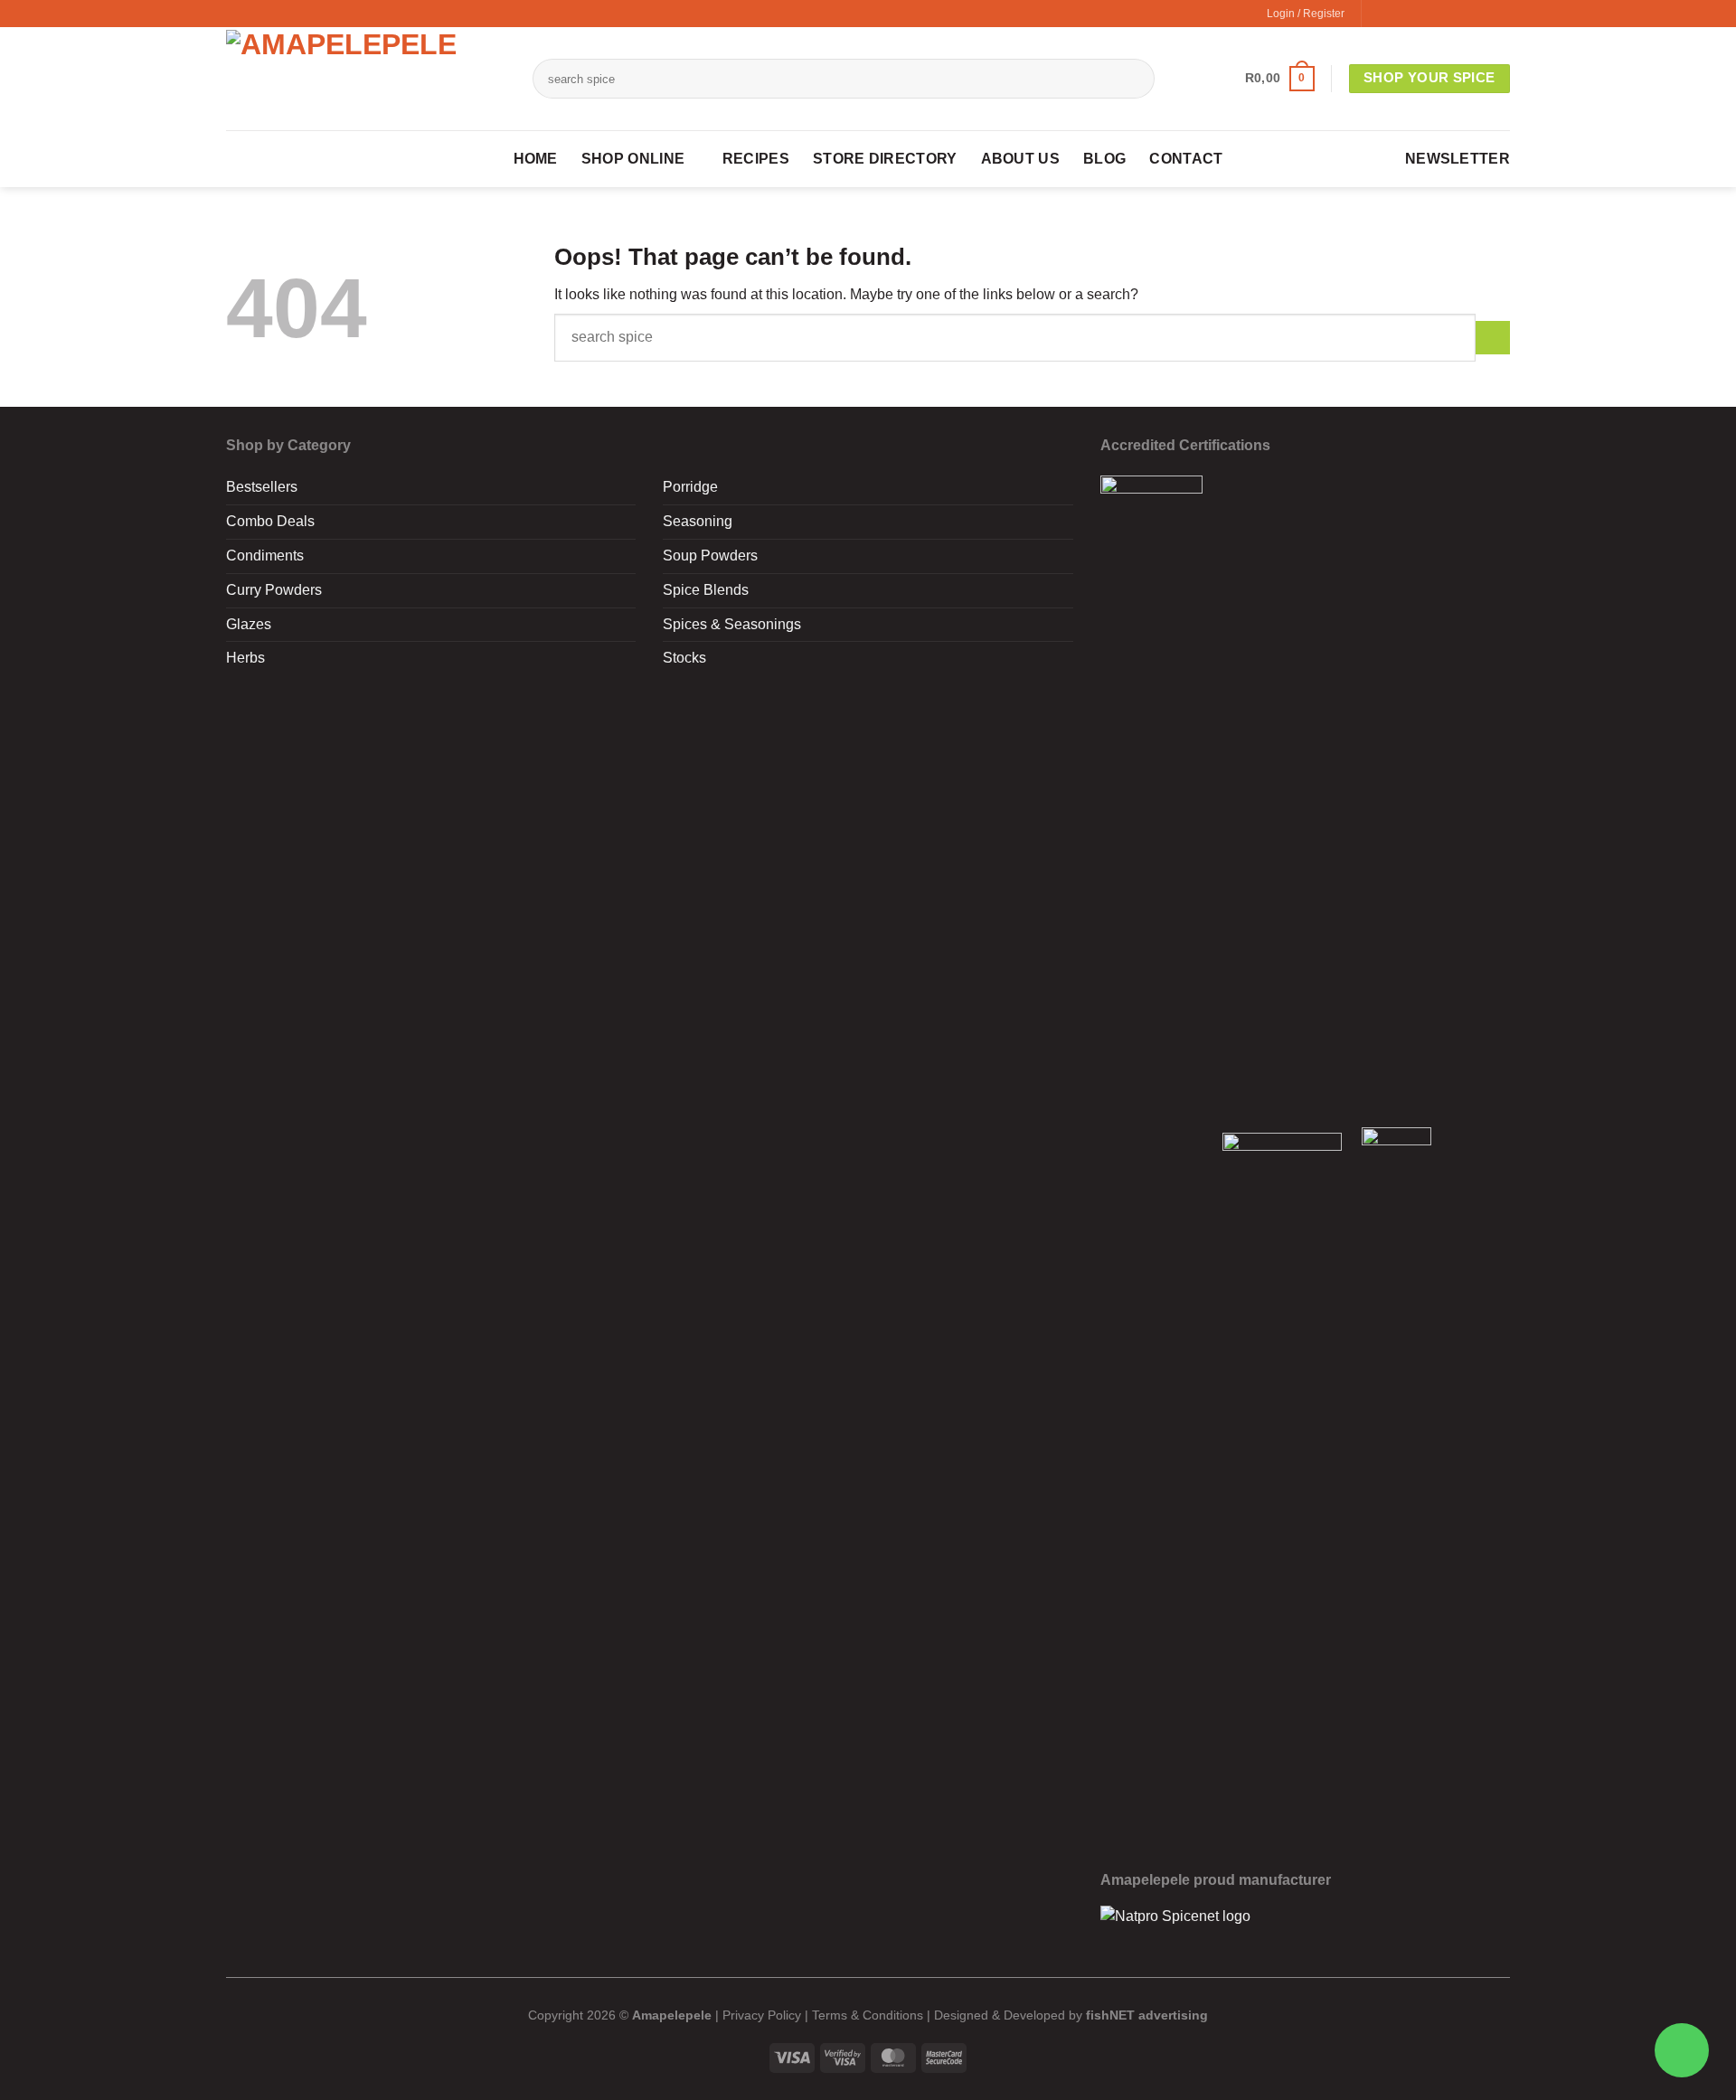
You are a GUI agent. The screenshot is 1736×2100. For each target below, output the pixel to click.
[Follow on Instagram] (1399, 14)
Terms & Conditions (868, 2015)
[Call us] (1459, 14)
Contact (1186, 159)
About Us (1020, 159)
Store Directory (885, 159)
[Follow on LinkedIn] (1480, 14)
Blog (1104, 159)
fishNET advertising (1147, 2015)
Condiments (265, 556)
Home (536, 159)
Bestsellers (262, 487)
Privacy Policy (762, 2015)
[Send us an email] (1439, 14)
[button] (1280, 79)
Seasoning (698, 521)
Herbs (245, 658)
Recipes (756, 159)
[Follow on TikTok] (1420, 14)
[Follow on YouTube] (1500, 14)
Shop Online (633, 159)
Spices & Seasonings (732, 624)
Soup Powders (710, 556)
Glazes (249, 624)
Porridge (690, 487)
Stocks (684, 658)
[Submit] (1125, 79)
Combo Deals (270, 521)
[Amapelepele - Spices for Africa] (366, 79)
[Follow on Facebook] (1379, 14)
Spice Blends (706, 590)
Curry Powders (274, 590)
